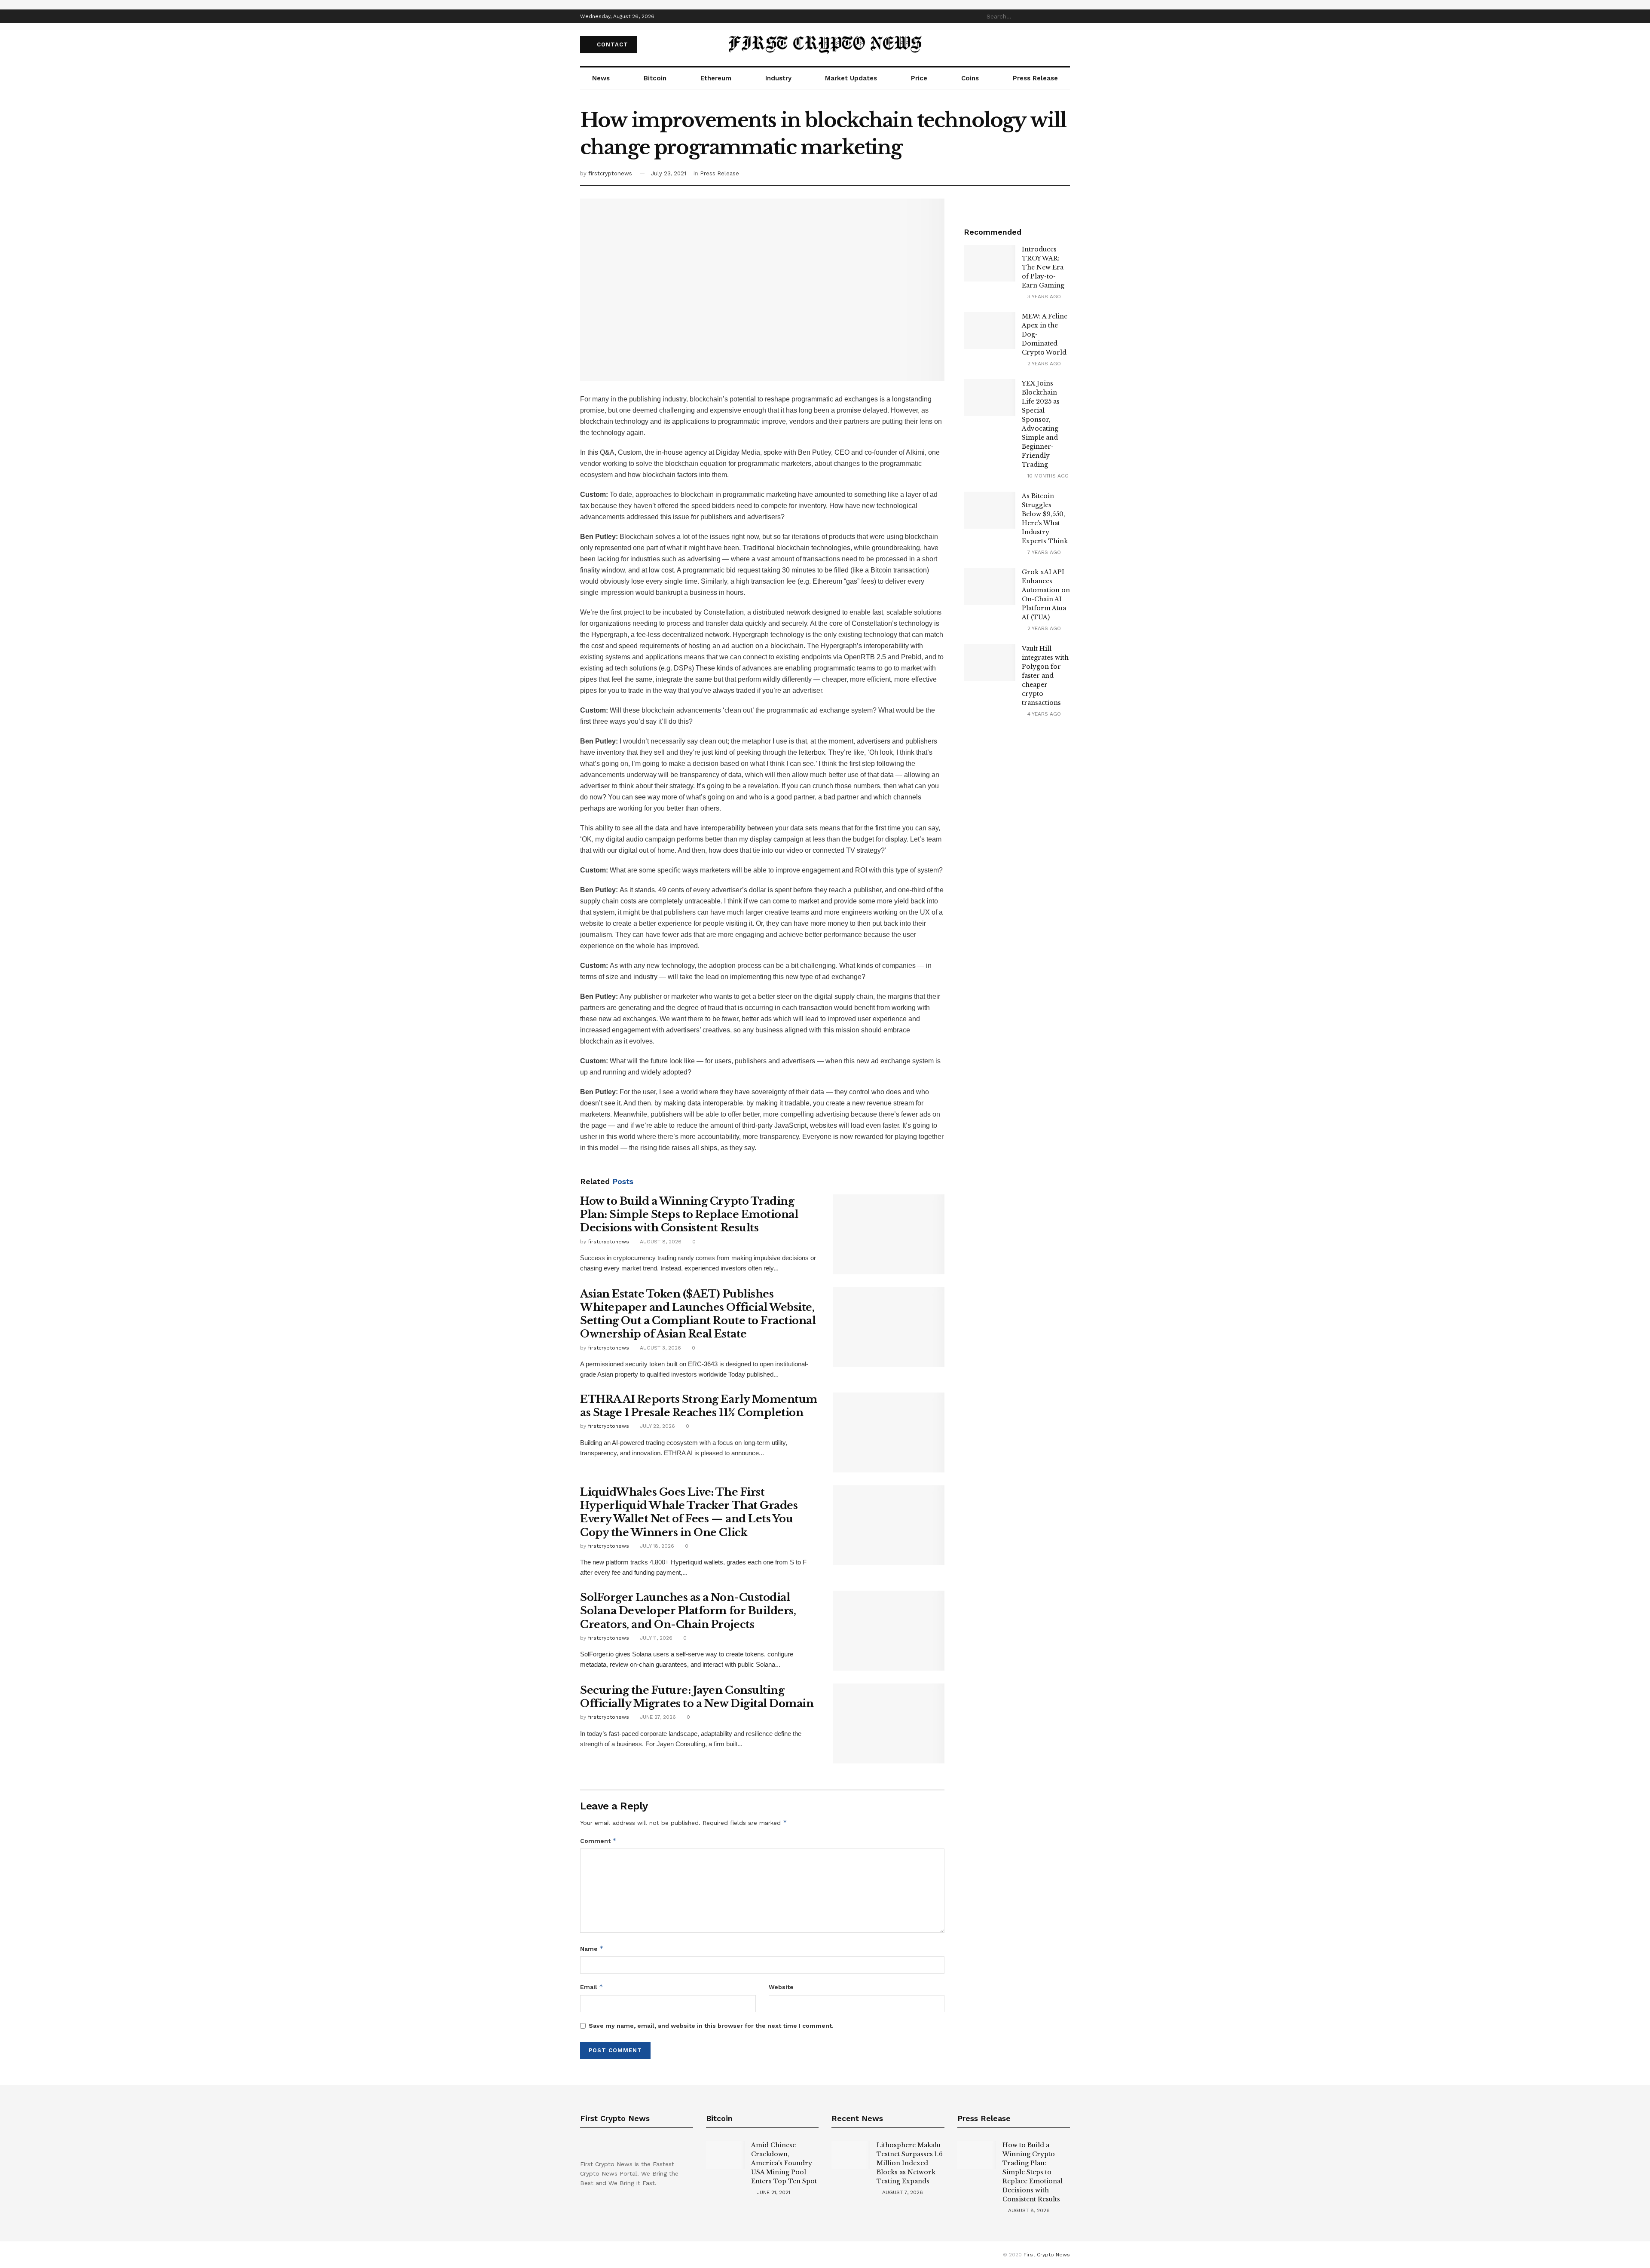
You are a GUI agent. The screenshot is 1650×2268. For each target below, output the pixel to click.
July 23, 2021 (669, 173)
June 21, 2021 (773, 2192)
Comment (598, 1841)
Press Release (1035, 78)
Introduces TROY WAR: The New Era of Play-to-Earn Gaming (1043, 267)
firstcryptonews (610, 173)
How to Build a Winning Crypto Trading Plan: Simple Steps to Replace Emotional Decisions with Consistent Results (689, 1214)
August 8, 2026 (660, 1242)
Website (781, 1987)
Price (919, 78)
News (601, 78)
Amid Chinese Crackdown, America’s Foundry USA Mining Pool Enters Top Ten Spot (784, 2163)
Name (592, 1948)
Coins (970, 78)
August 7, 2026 (902, 2192)
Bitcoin (655, 78)
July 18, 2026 (656, 1546)
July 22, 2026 (657, 1426)
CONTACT (611, 44)
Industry (778, 78)
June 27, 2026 (657, 1717)
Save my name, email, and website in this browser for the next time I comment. (711, 2026)
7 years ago (1043, 552)
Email (592, 1987)
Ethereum (716, 78)
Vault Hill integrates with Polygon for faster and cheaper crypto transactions (1045, 676)
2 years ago (1043, 364)
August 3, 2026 (660, 1348)
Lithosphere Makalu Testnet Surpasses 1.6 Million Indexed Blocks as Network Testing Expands (910, 2163)
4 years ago (1043, 714)
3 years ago (1043, 297)
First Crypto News (1047, 2255)
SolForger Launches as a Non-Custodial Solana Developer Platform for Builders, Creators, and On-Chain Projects (688, 1611)
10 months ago (1047, 476)
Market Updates (851, 78)
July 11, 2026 (655, 1638)
